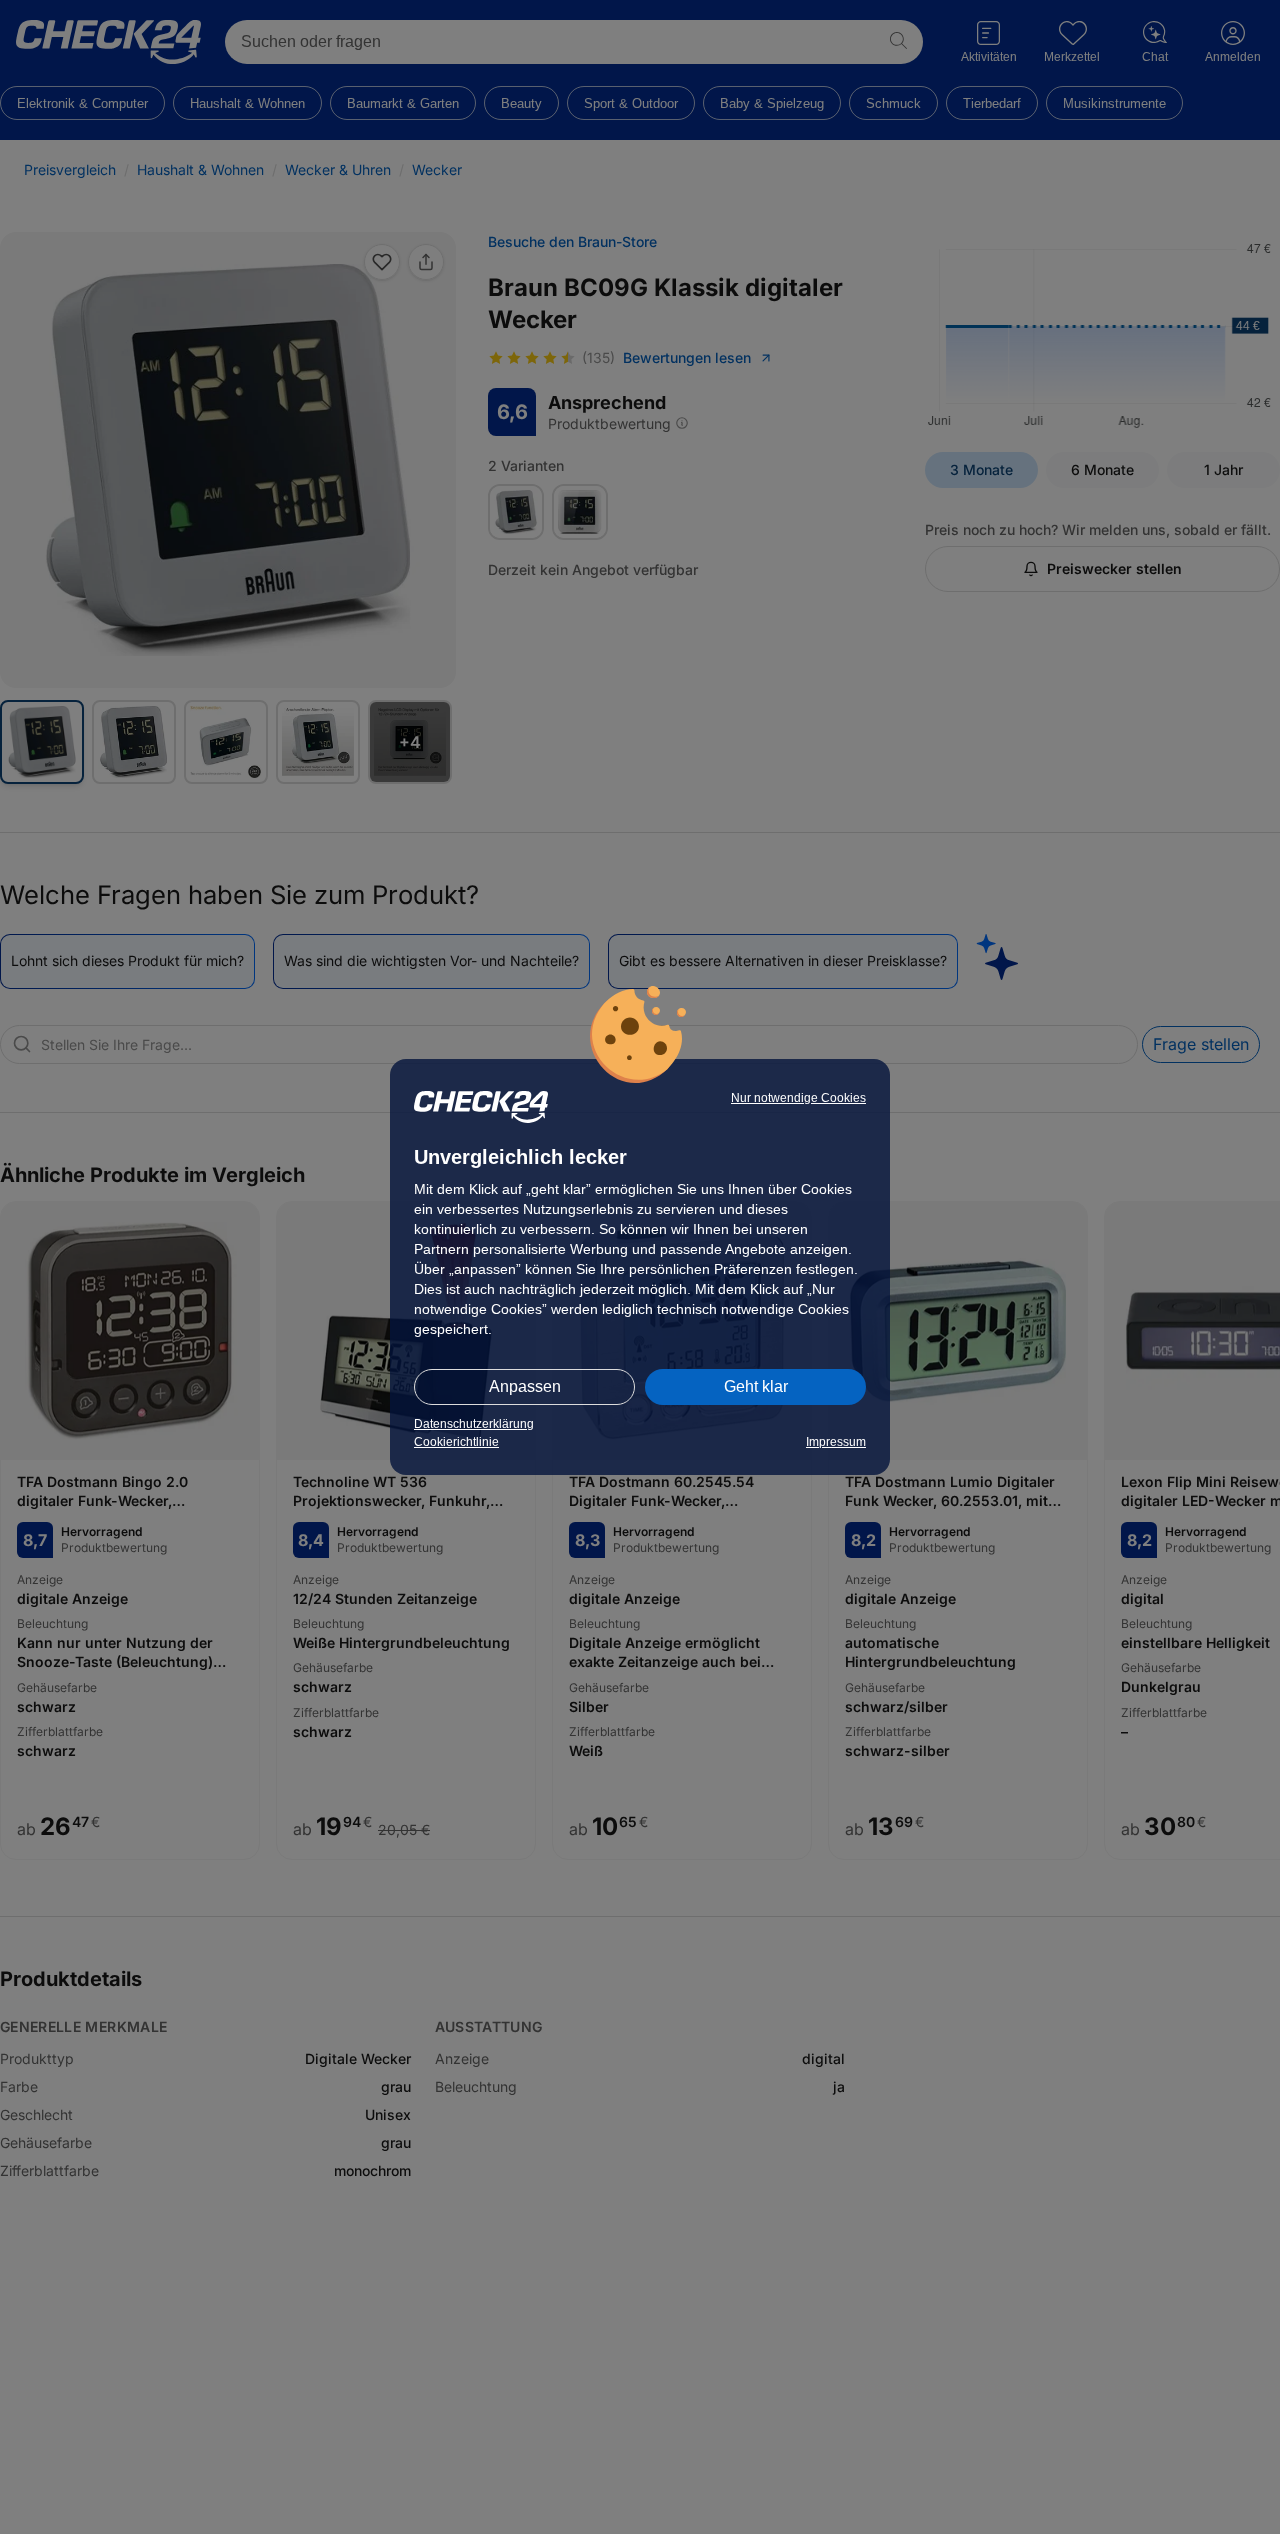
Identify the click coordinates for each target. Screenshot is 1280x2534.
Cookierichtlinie (456, 1442)
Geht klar (756, 1386)
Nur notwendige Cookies (798, 1098)
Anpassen (525, 1386)
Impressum (836, 1442)
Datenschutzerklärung (474, 1424)
